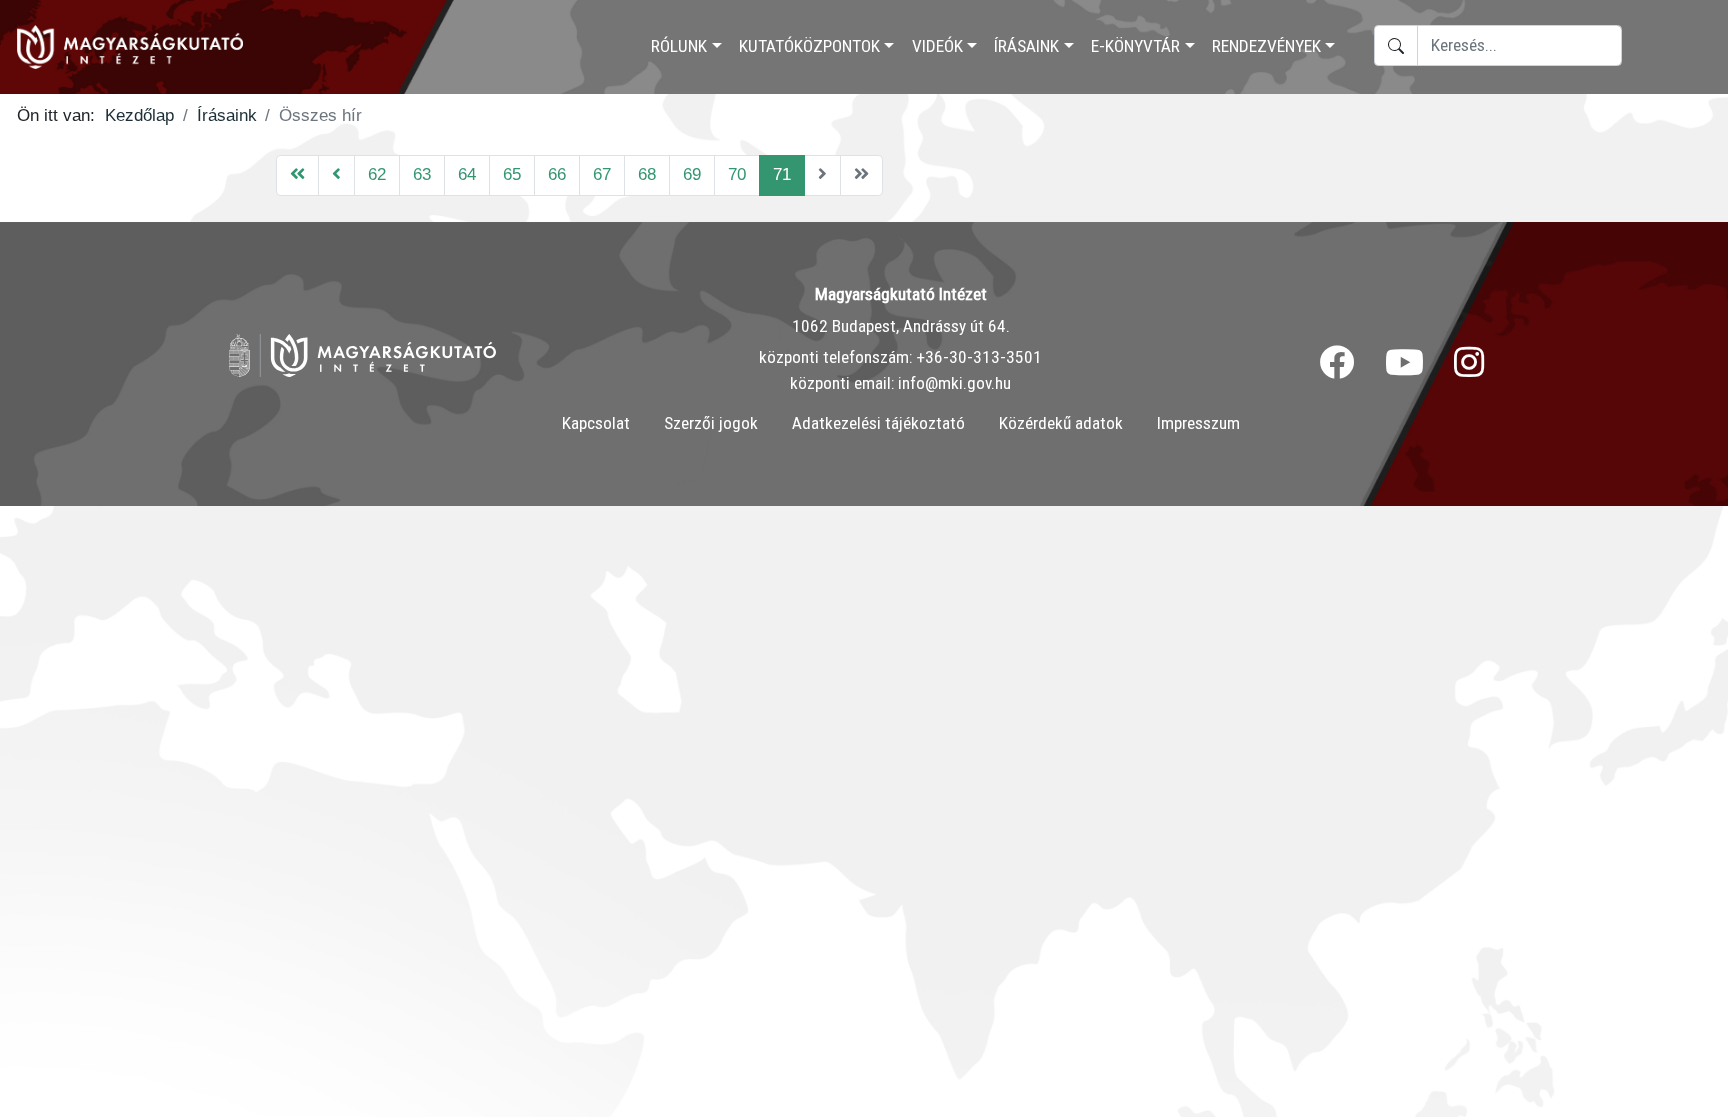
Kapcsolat (596, 423)
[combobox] (1519, 45)
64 (467, 174)
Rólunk (679, 46)
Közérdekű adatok (1061, 423)
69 (692, 174)
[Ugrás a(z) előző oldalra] (336, 175)
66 (557, 174)
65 (512, 174)
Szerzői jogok (711, 423)
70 (737, 174)
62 (377, 174)
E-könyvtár (1135, 46)
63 (422, 174)
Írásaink (1026, 46)
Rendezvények (1266, 46)
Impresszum (1198, 423)
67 (602, 174)
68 (647, 174)
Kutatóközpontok (809, 46)
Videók (937, 46)
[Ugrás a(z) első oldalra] (297, 175)
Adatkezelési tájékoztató (878, 423)
